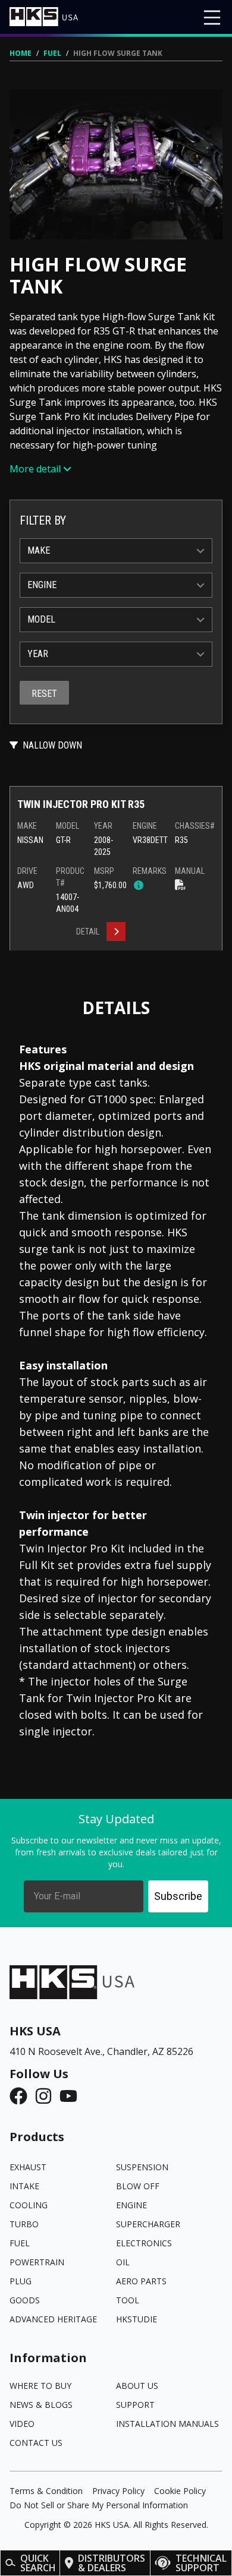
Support (135, 2405)
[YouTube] (72, 2096)
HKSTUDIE (137, 2319)
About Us (137, 2386)
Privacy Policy (118, 2491)
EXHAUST (28, 2167)
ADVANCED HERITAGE (53, 2319)
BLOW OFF (138, 2186)
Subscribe (178, 1896)
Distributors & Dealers (112, 2563)
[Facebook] (22, 2096)
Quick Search (38, 2563)
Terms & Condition (46, 2491)
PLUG (21, 2281)
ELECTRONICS (144, 2243)
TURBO (24, 2224)
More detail (35, 469)
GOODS (25, 2300)
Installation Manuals (167, 2424)
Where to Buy (40, 2386)
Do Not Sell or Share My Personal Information (99, 2505)
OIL (123, 2262)
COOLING (29, 2205)
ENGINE (131, 2205)
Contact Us (36, 2443)
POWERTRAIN (37, 2262)
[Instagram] (47, 2096)
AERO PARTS (141, 2281)
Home (21, 53)
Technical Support (201, 2563)
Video (22, 2424)
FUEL (52, 53)
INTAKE (24, 2186)
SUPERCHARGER (148, 2224)
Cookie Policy (180, 2491)
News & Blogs (41, 2405)
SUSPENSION (142, 2167)
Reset (44, 694)
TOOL (128, 2300)
